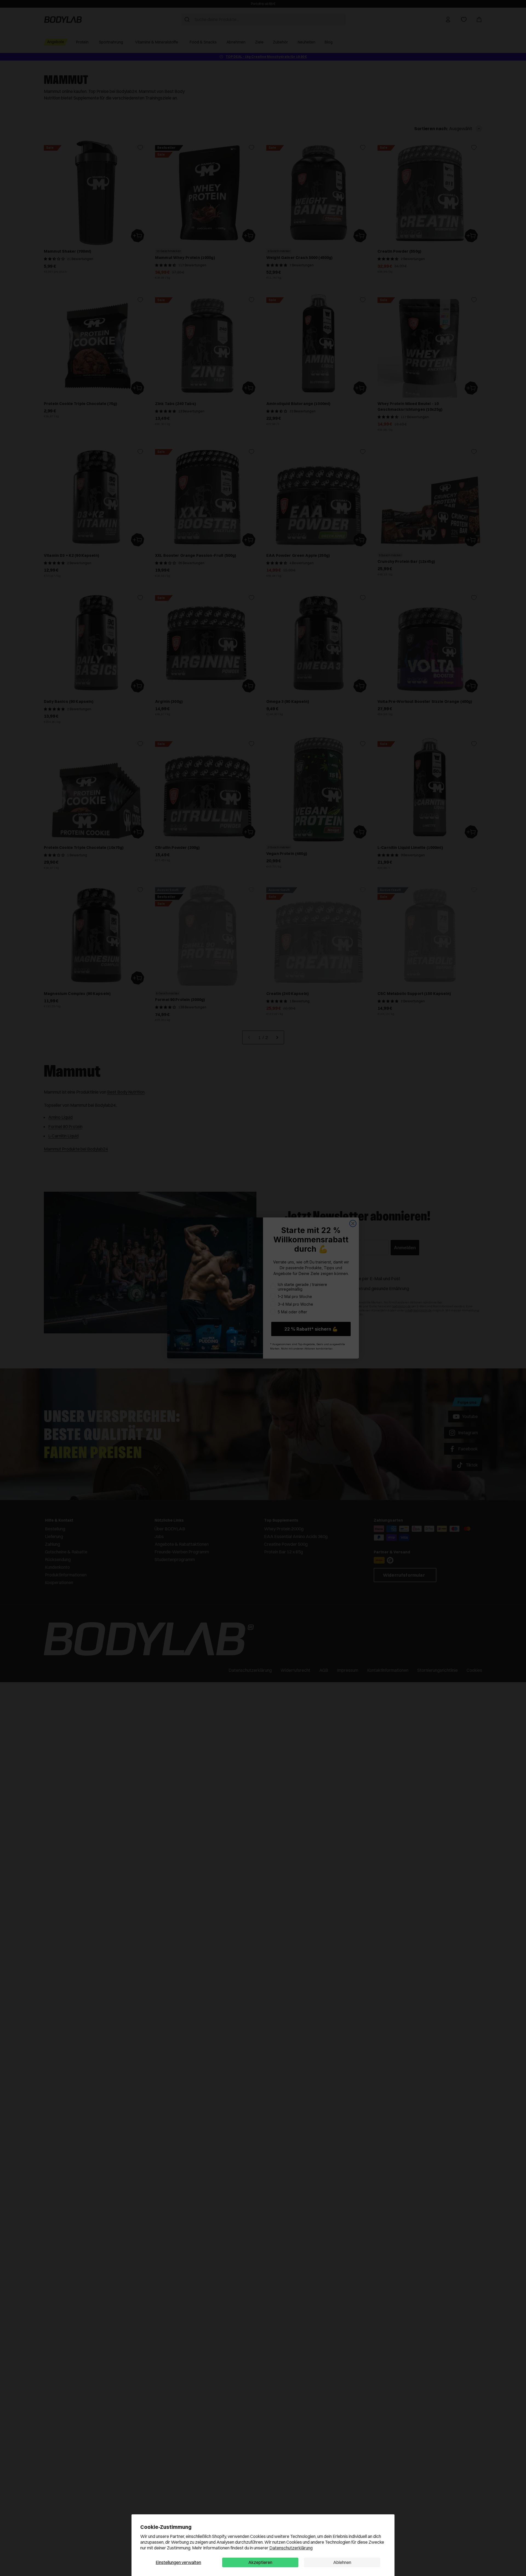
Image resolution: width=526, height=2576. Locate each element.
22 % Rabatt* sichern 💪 (311, 1329)
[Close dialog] (353, 1223)
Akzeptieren (260, 2562)
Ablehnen (342, 2562)
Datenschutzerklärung (291, 2548)
